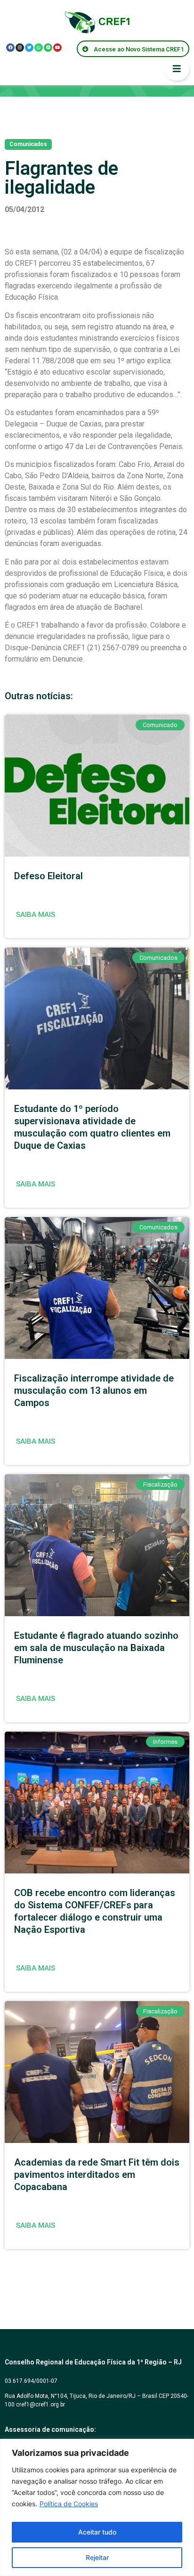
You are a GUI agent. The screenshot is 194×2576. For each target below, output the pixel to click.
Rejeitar (97, 2557)
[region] (97, 2507)
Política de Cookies (69, 2504)
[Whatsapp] (39, 48)
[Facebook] (10, 48)
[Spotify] (48, 48)
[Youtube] (57, 48)
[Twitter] (29, 48)
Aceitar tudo (97, 2532)
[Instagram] (20, 48)
